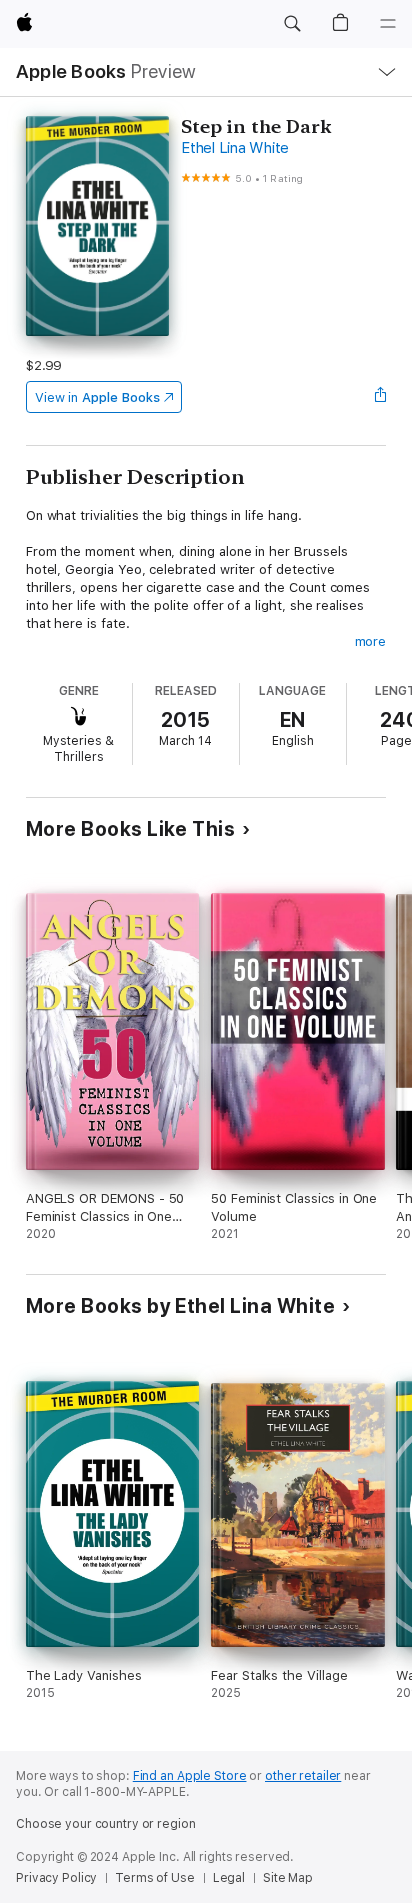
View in (97, 397)
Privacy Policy (56, 1878)
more (371, 641)
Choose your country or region (106, 1824)
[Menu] (388, 24)
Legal (229, 1878)
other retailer (303, 1776)
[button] (292, 24)
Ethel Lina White (235, 148)
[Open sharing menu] (380, 397)
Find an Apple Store (190, 1776)
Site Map (288, 1878)
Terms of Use (155, 1878)
